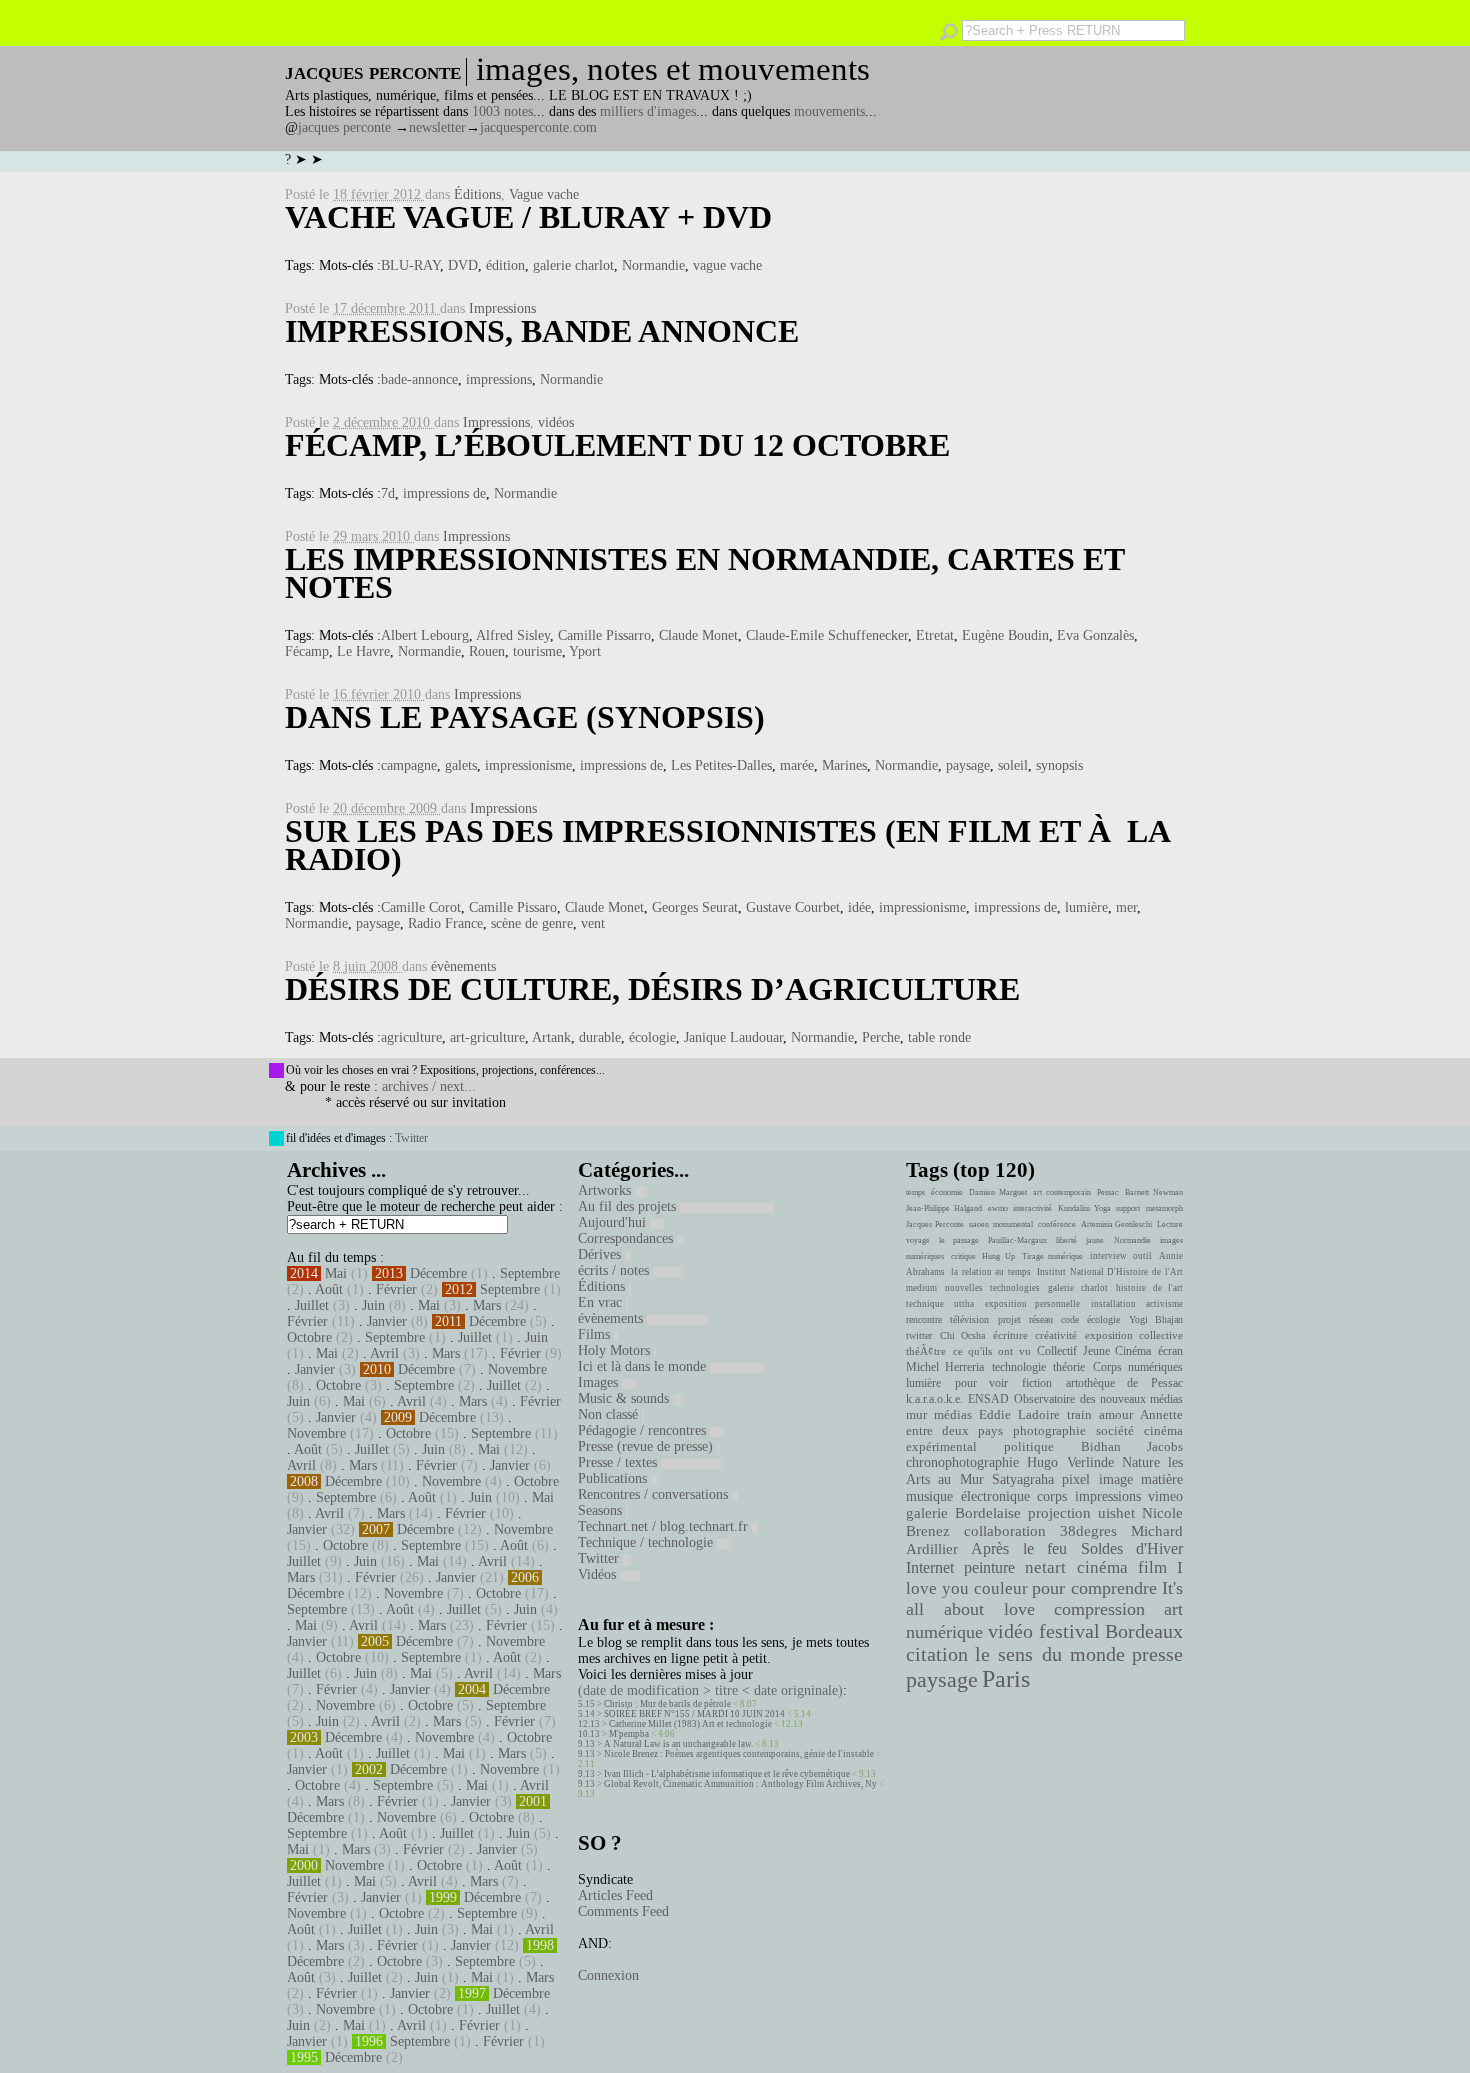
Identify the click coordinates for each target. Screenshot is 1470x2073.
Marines (844, 765)
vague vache (727, 265)
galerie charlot (573, 265)
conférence (1057, 1224)
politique (1029, 1446)
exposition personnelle (1032, 1304)
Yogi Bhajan (1156, 1319)
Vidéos (599, 1574)
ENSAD (988, 1399)
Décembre (438, 1273)
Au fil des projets (629, 1206)
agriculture (411, 1037)
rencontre (924, 1319)
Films (596, 1334)
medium (921, 1288)
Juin (373, 1305)
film (1152, 1567)
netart (1045, 1567)
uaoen (979, 1224)
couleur (1001, 1588)
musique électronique (967, 1496)
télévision (969, 1319)
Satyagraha (1023, 1479)
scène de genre (532, 923)
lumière (1086, 907)
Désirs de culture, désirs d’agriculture (652, 989)
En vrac (602, 1302)
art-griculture (487, 1037)
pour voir (982, 1383)
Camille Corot (421, 907)
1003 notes (502, 111)
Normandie (653, 265)
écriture (1010, 1335)
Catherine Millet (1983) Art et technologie (690, 1724)
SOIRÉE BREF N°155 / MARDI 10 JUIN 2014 (694, 1714)
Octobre (309, 1337)
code (1070, 1319)
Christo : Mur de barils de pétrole (667, 1704)
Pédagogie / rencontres (644, 1430)
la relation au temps (991, 1272)
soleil (1013, 765)
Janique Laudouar (733, 1037)
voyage (918, 1240)
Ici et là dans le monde (644, 1366)
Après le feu (1019, 1548)
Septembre (530, 1273)
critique (963, 1256)
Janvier (387, 1321)
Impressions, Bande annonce (542, 331)
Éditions (477, 194)
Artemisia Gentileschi (1117, 1224)
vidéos (556, 422)
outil (1142, 1256)
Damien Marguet (998, 1192)
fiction (1037, 1383)
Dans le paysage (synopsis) (525, 717)
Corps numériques (1138, 1367)
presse (1157, 1654)
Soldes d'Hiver (1132, 1548)
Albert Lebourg (425, 635)
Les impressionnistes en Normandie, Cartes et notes (704, 573)
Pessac (1108, 1192)
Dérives (601, 1254)
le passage (958, 1240)
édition (505, 265)
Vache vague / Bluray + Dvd (528, 217)
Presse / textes (619, 1462)
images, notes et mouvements (673, 69)
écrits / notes (615, 1270)
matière (1162, 1479)
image (1116, 1479)
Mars (487, 1305)
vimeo (1165, 1496)
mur (916, 1415)
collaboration (1005, 1531)
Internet (930, 1568)
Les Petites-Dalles (721, 765)
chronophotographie (962, 1462)
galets (461, 765)
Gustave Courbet (793, 907)
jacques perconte (344, 127)
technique (925, 1304)
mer (1126, 907)
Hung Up (998, 1256)
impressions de (444, 493)
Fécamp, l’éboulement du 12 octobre (617, 445)
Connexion (608, 1975)
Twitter (411, 1138)
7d (388, 493)
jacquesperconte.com (538, 127)
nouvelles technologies (992, 1288)
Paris (1006, 1679)
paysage (968, 765)
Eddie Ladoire (1019, 1415)
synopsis (1059, 765)
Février (396, 1289)
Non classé (610, 1414)
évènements (463, 966)
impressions (499, 379)
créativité (1056, 1335)
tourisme (537, 651)
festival (1069, 1631)
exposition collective (1134, 1335)
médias (953, 1415)
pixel (1076, 1479)
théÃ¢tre (926, 1351)
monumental (1013, 1224)
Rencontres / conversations (655, 1494)
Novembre (517, 1369)
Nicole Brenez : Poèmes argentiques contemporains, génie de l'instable (739, 1754)
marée (797, 765)
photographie (1049, 1431)
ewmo (998, 1208)
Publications (614, 1478)
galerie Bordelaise (963, 1513)
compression (1099, 1609)
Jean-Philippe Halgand (944, 1208)
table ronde (939, 1037)
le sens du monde (1050, 1654)
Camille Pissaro (513, 907)
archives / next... (429, 1086)
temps (915, 1192)
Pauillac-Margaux (1017, 1240)
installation (1113, 1304)
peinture (989, 1568)
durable (600, 1037)
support (1128, 1208)
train (1079, 1415)
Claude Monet (698, 635)
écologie (652, 1037)
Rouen (487, 651)
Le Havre (363, 651)
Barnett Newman (1154, 1192)
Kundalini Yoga (1084, 1208)
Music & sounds (625, 1398)
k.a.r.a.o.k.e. (934, 1399)
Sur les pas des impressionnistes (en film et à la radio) (727, 845)
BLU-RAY (410, 265)
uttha (964, 1304)
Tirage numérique (1053, 1256)
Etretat (935, 635)
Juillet (312, 1305)
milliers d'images (648, 111)
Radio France (445, 923)
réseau (1041, 1319)
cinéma (1102, 1567)
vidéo (1010, 1631)
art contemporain (1062, 1192)
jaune (1095, 1240)
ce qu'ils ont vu (992, 1351)
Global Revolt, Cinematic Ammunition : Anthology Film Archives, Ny (740, 1784)
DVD (463, 265)
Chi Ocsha (963, 1335)
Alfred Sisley (513, 635)
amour (1116, 1415)
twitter (919, 1335)
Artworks (606, 1190)
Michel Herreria (945, 1367)
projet (1009, 1319)
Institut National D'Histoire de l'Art (1110, 1272)
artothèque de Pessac (1124, 1383)
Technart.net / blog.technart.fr (665, 1526)
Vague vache (544, 194)
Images (600, 1382)
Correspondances (627, 1238)
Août (329, 1289)
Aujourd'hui (614, 1222)
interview (1108, 1256)
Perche (881, 1037)
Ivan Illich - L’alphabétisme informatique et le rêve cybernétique (727, 1774)
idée (859, 907)
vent (593, 923)
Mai (336, 1273)
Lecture (1170, 1224)
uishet (1116, 1513)
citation (937, 1654)
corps (1052, 1496)
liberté (1066, 1240)
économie (947, 1192)
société (1115, 1431)
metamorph (1164, 1208)
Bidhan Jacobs (1132, 1446)
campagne (409, 765)
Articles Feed (615, 1895)
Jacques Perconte (935, 1224)
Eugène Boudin (1005, 635)
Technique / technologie (647, 1542)
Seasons (602, 1510)
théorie (1069, 1367)
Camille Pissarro (604, 635)
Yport (585, 651)
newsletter (437, 127)
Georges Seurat (695, 907)
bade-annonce (419, 379)
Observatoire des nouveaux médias (1098, 1399)
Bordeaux (1144, 1631)
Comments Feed (623, 1911)
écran (1170, 1351)
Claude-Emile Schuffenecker (827, 635)
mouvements (829, 111)
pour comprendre (1094, 1588)
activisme (1164, 1304)
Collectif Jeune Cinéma (1094, 1351)
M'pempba (629, 1734)
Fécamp (307, 651)
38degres (1088, 1530)
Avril (384, 1353)
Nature (1141, 1462)
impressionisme (528, 765)
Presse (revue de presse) (647, 1446)
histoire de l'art (1149, 1288)
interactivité (1032, 1208)
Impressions (502, 308)
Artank (551, 1037)
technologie (1019, 1367)
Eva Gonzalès (1095, 635)
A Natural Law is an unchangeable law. (678, 1744)
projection (1059, 1513)
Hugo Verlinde (1070, 1462)
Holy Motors (616, 1350)
